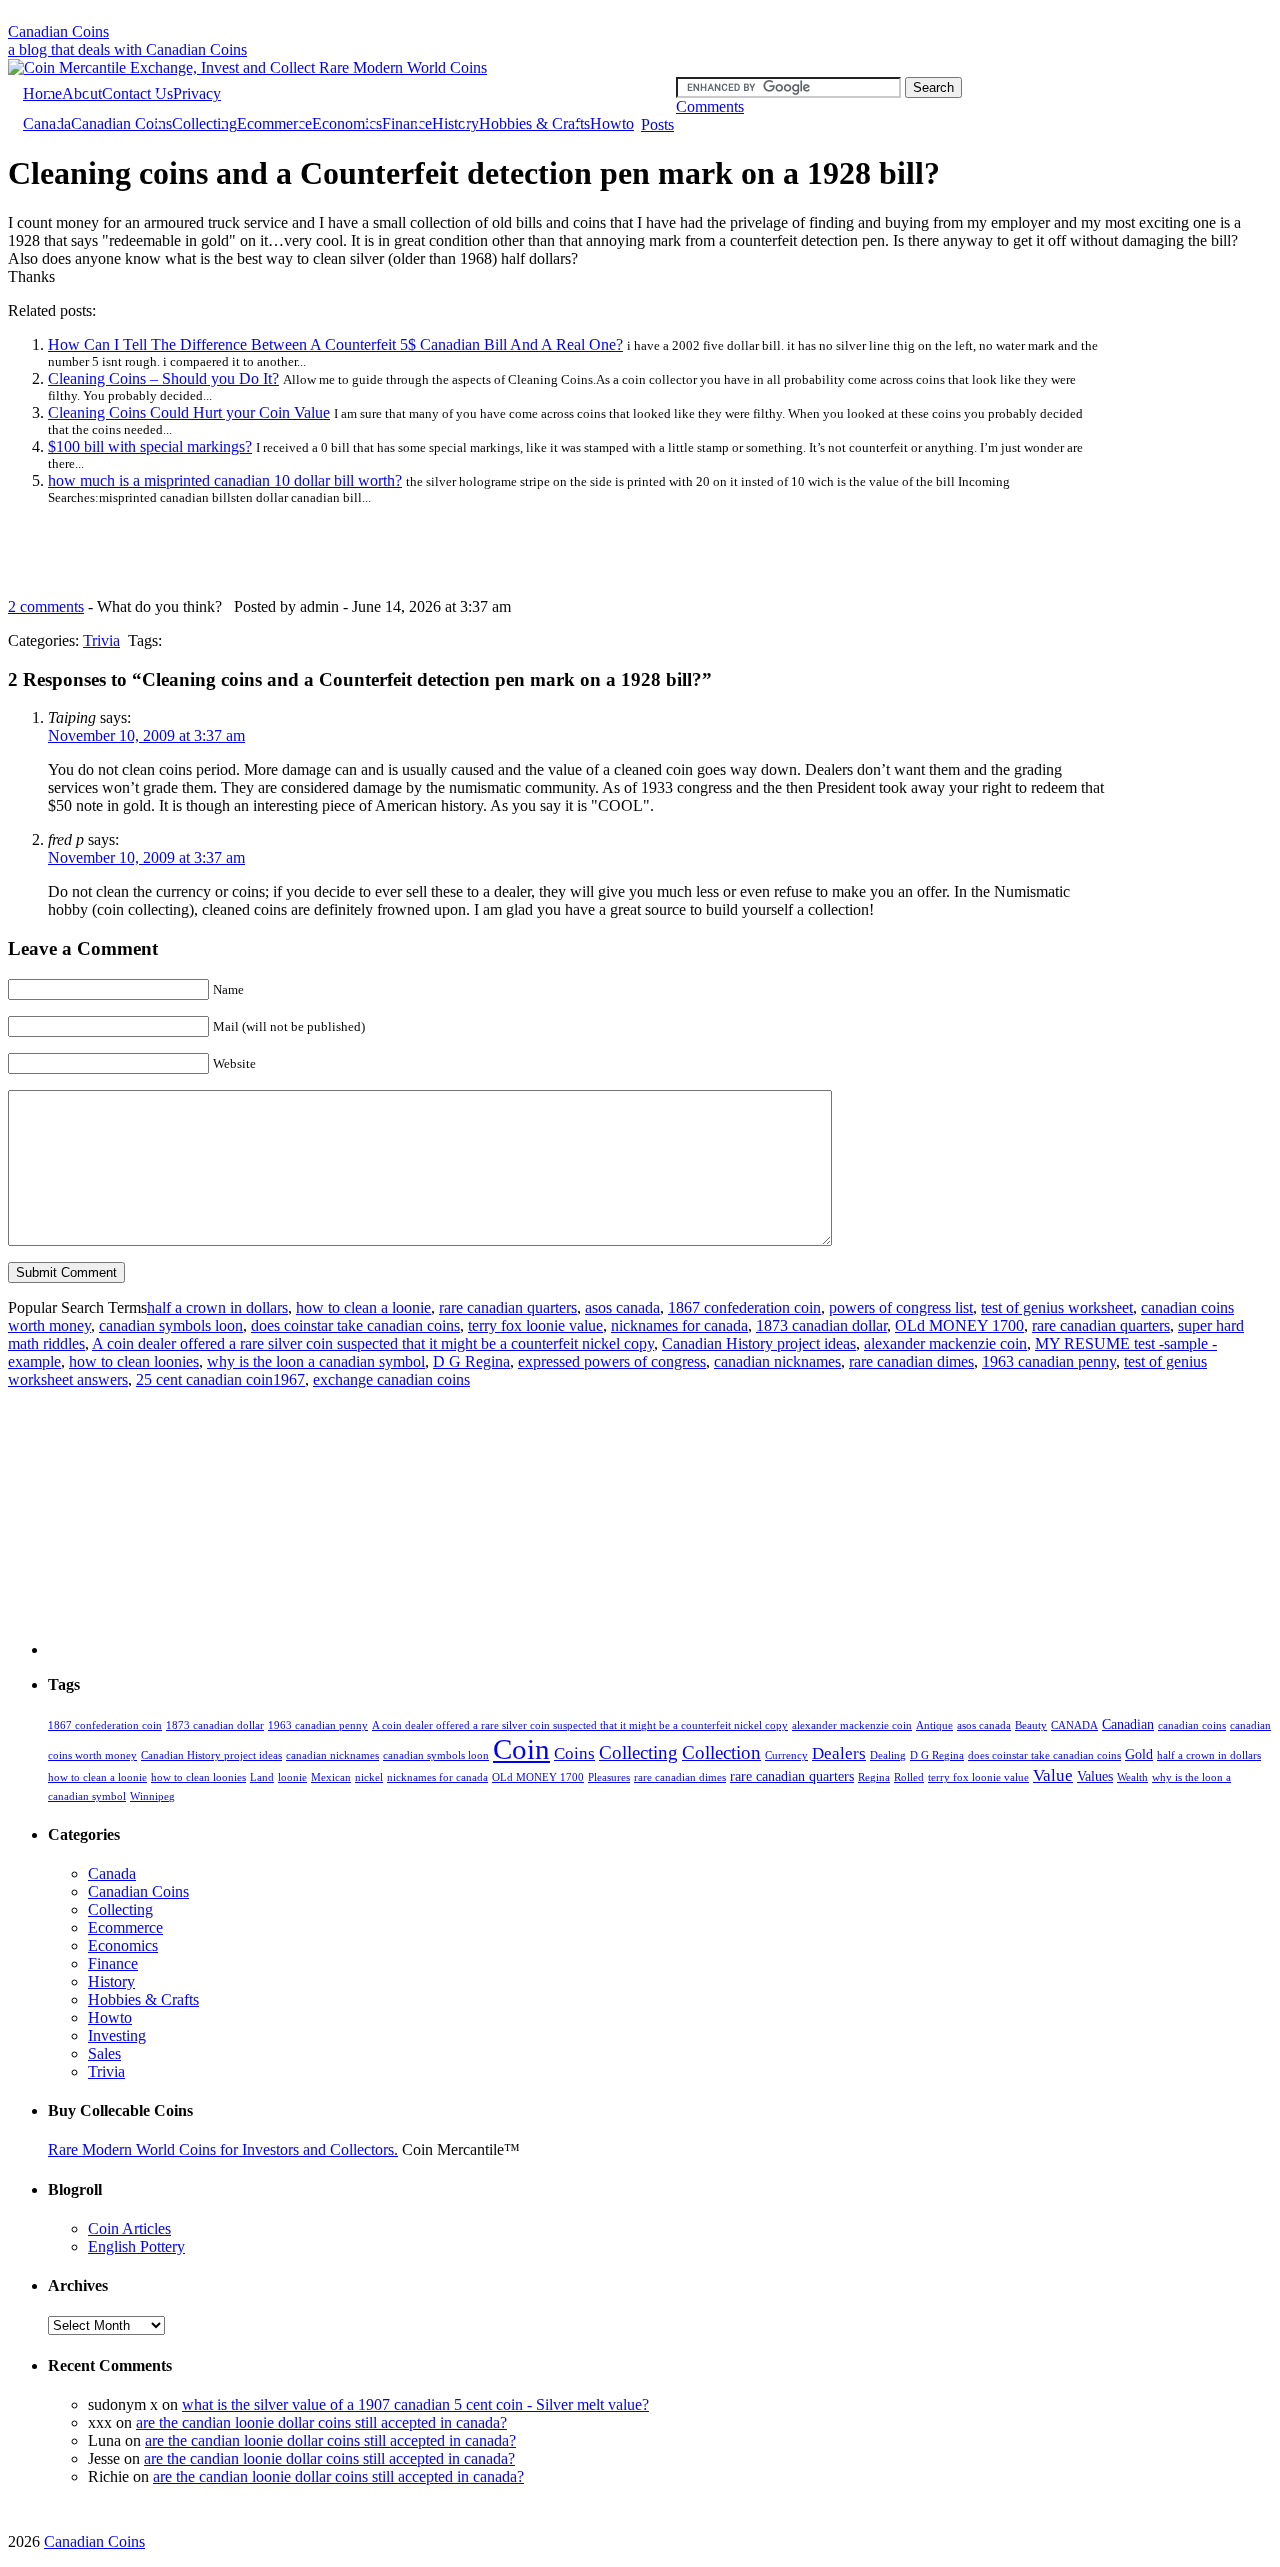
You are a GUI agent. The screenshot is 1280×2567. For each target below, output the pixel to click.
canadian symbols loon (171, 1325)
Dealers (839, 1753)
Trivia (101, 640)
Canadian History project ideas (759, 1343)
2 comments (46, 606)
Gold (1139, 1754)
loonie (292, 1777)
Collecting (204, 123)
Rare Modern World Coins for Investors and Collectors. (223, 2149)
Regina (874, 1777)
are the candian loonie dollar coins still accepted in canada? (321, 2422)
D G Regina (471, 1361)
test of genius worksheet (1057, 1307)
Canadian (1128, 1724)
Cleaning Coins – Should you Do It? (163, 378)
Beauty (1031, 1725)
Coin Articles (129, 2228)
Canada (47, 123)
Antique (934, 1725)
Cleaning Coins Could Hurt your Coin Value (189, 412)
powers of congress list (901, 1307)
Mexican (331, 1777)
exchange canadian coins (391, 1379)
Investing (117, 2035)
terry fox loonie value (535, 1325)
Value (1053, 1775)
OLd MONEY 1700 (959, 1325)
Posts (657, 124)
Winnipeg (152, 1796)
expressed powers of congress (612, 1361)
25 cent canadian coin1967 (220, 1379)
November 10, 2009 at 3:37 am (146, 735)
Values (1095, 1776)
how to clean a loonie (363, 1307)
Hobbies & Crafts (534, 123)
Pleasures (609, 1777)
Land (262, 1777)
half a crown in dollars (217, 1307)
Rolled (909, 1777)
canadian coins (1192, 1725)
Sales (104, 2053)
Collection (721, 1752)
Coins (574, 1753)
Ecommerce (274, 123)
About (82, 93)
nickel (369, 1777)
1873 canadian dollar (821, 1325)
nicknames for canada (679, 1325)
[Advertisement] (640, 15)
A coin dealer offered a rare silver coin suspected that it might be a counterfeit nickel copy (373, 1343)
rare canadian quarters (508, 1307)
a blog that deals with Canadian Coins (127, 49)
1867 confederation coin (744, 1307)
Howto (612, 123)
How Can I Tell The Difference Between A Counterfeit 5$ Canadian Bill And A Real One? (335, 344)
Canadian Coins (58, 31)
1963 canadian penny (1049, 1361)
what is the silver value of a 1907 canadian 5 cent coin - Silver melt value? (415, 2404)
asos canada (622, 1307)
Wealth (1132, 1777)
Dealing (888, 1755)
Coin (521, 1749)
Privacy (197, 93)
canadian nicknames (777, 1361)
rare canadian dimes (911, 1361)
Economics (347, 123)
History (455, 123)
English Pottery (136, 2246)
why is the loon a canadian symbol (316, 1361)
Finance (407, 123)
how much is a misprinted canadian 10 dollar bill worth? (225, 480)
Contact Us (137, 93)
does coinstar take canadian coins (355, 1325)
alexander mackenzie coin (945, 1343)
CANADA (1074, 1725)
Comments (710, 106)
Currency (786, 1755)
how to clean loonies (134, 1361)
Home (42, 93)
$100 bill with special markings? (150, 446)
